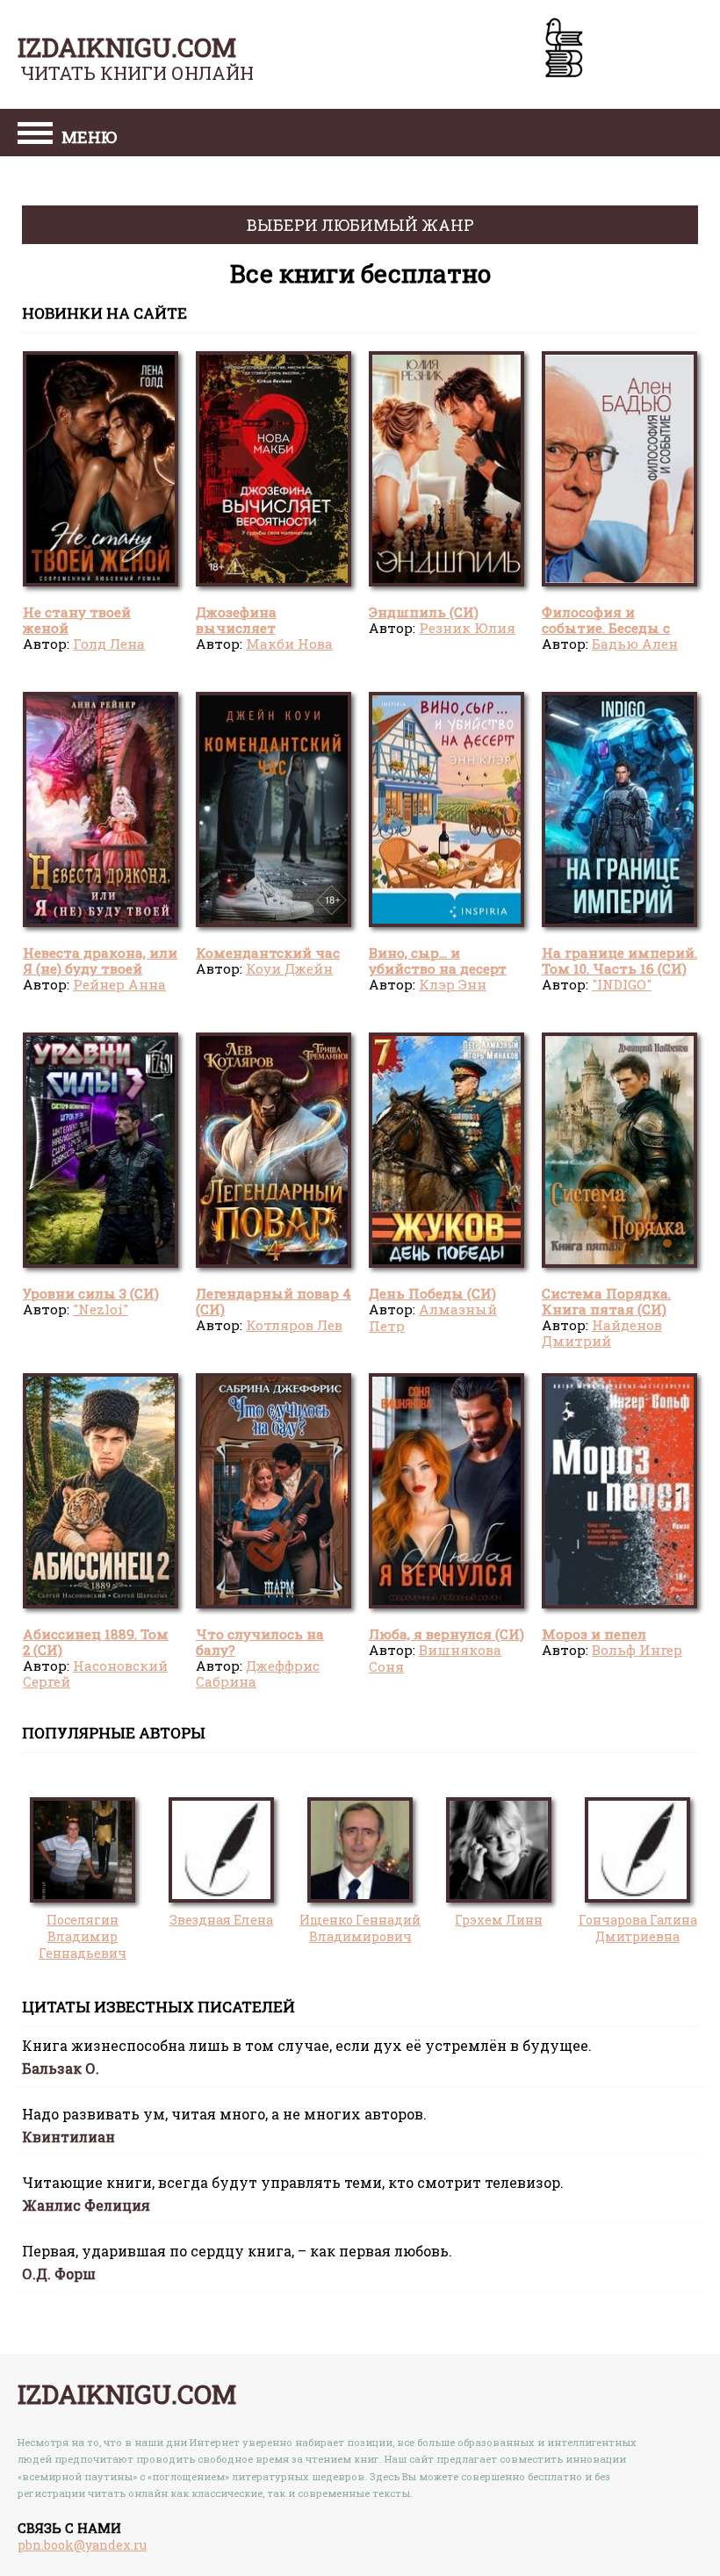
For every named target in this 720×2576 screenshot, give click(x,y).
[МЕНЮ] (35, 135)
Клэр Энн (453, 984)
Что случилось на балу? (260, 1642)
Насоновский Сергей (95, 1673)
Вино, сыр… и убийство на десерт (438, 961)
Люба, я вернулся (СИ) (446, 1634)
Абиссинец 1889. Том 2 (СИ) (96, 1642)
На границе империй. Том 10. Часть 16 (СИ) (619, 961)
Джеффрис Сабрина (258, 1673)
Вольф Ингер (637, 1650)
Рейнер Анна (119, 984)
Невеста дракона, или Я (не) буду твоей (100, 961)
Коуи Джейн (289, 968)
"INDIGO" (622, 984)
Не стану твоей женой (77, 620)
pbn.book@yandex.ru (82, 2545)
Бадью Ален (635, 644)
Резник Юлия (467, 628)
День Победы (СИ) (432, 1293)
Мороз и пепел (594, 1634)
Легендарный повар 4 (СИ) (274, 1301)
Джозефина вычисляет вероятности (242, 628)
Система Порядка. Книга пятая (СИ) (606, 1301)
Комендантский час (268, 953)
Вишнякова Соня (435, 1658)
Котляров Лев (294, 1325)
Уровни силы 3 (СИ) (91, 1293)
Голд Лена (109, 644)
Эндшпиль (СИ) (424, 612)
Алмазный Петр (433, 1317)
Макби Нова (289, 644)
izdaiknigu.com (127, 47)
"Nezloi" (101, 1309)
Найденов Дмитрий (602, 1333)
